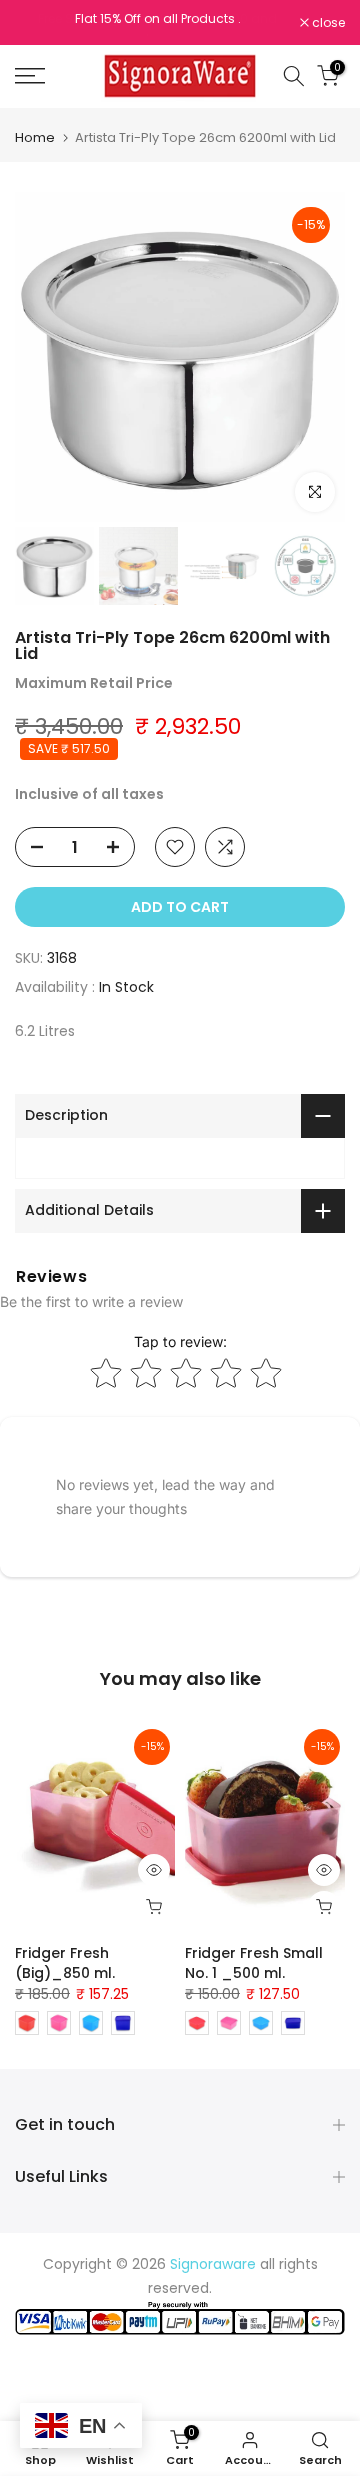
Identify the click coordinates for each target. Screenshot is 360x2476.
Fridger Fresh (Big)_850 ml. (65, 1963)
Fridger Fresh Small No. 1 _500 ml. (254, 1963)
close (327, 23)
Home (35, 137)
